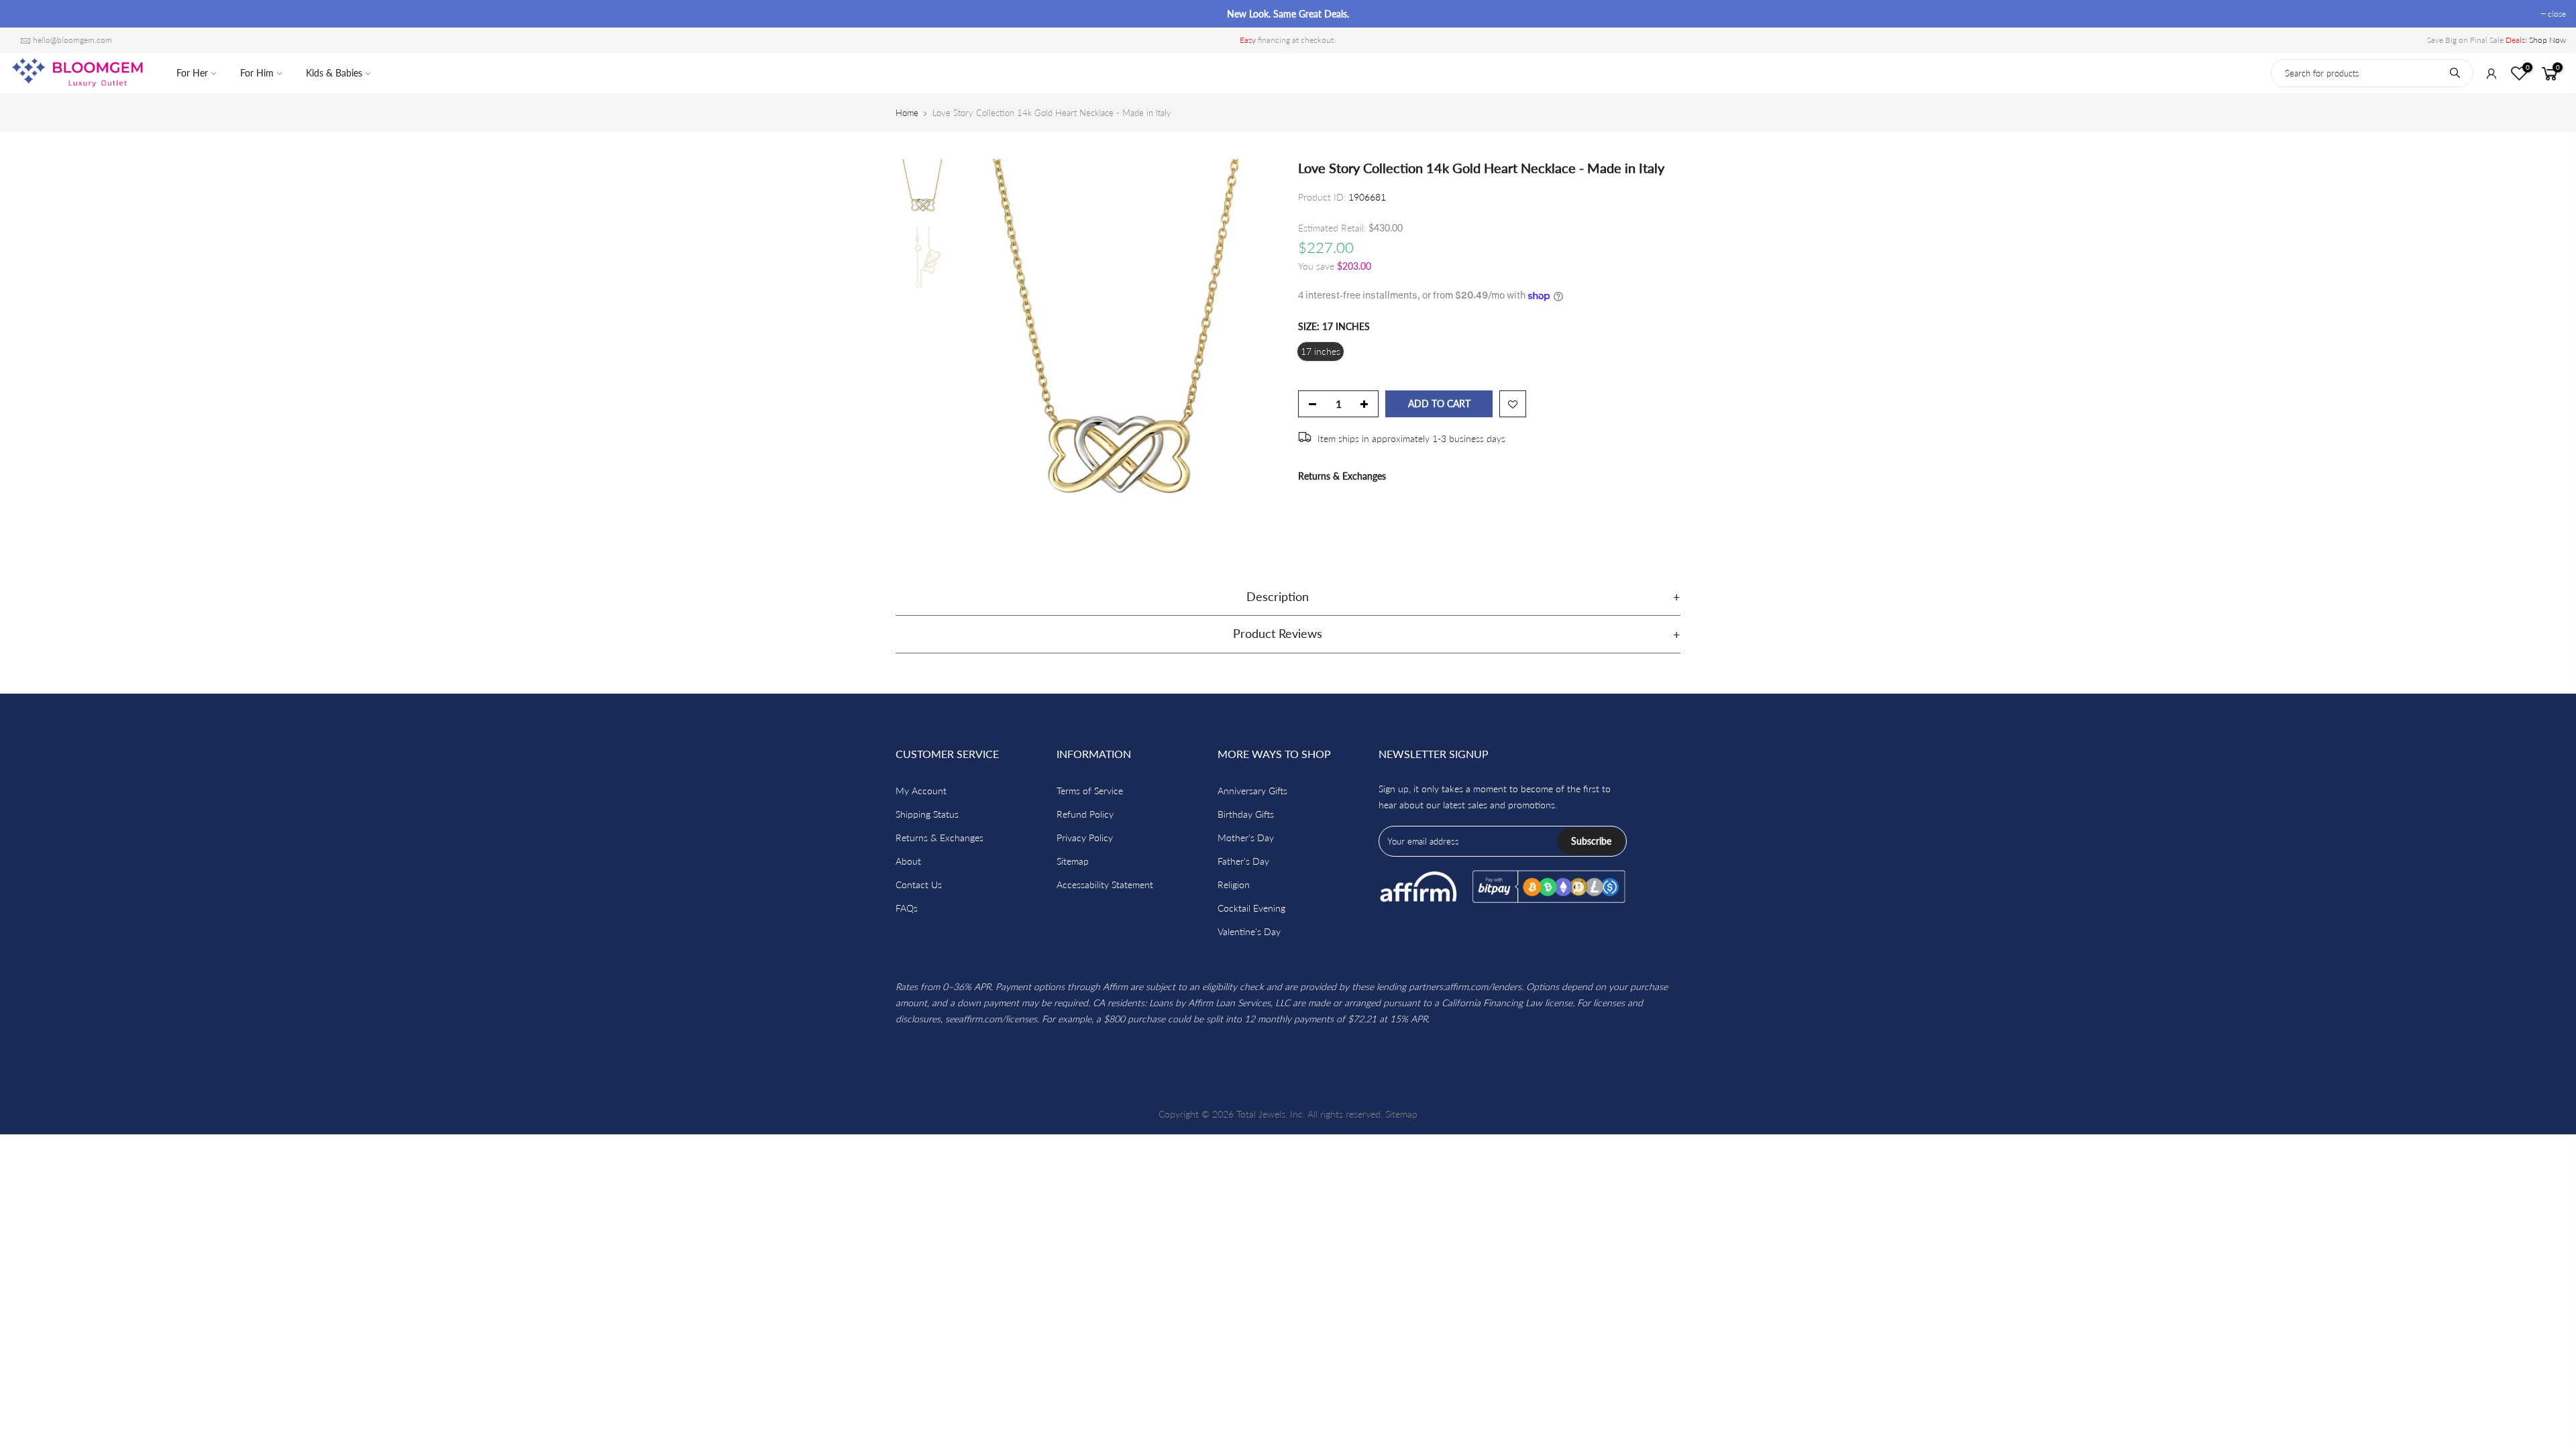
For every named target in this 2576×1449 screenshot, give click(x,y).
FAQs (907, 908)
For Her (192, 73)
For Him (257, 73)
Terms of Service (1090, 791)
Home (907, 113)
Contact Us (919, 884)
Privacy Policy (1085, 838)
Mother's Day (1246, 838)
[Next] (1254, 352)
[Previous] (979, 352)
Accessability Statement (1105, 884)
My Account (921, 791)
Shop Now (2547, 40)
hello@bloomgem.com (72, 40)
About (908, 861)
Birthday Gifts (1246, 814)
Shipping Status (927, 814)
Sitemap (1073, 861)
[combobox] (2372, 73)
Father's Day (1243, 861)
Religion (1234, 884)
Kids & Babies (334, 73)
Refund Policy (1085, 814)
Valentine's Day (1249, 931)
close (26, 14)
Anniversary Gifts (1252, 791)
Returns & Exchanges (1342, 476)
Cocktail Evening (1251, 908)
